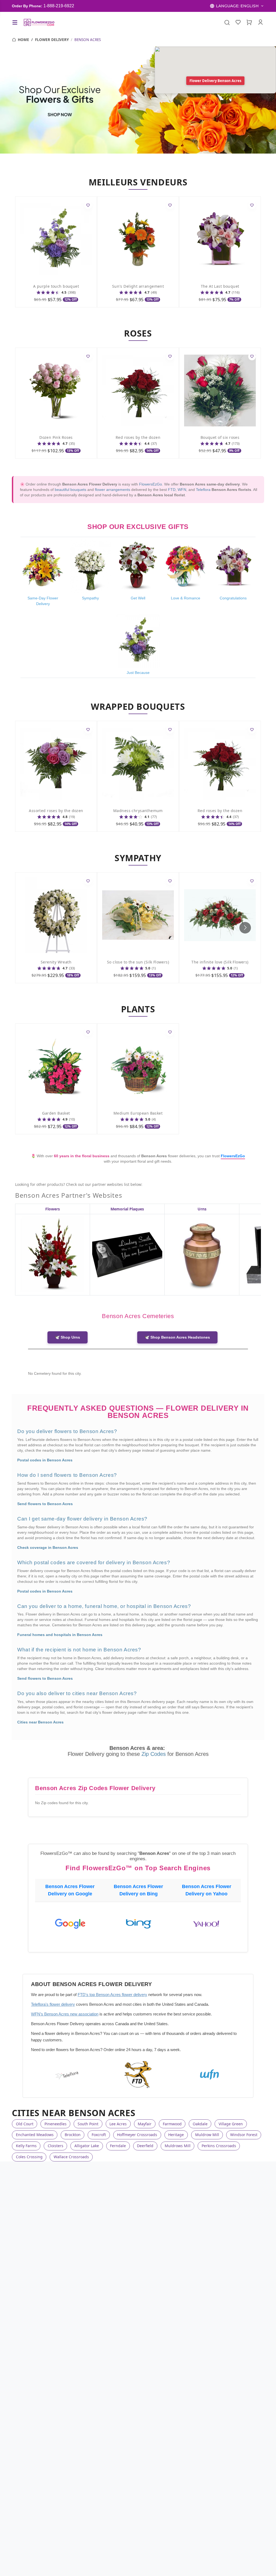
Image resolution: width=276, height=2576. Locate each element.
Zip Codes (154, 1754)
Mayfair (145, 2124)
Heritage (176, 2135)
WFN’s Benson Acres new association (65, 2014)
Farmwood (172, 2124)
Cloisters (56, 2146)
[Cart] (249, 22)
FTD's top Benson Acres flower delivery (112, 1995)
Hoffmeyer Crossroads (137, 2135)
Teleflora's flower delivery (53, 2004)
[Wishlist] (238, 22)
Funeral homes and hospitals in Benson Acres (60, 1635)
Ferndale (118, 2146)
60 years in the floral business (82, 1156)
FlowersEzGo (151, 484)
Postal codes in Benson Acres (45, 1460)
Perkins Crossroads (219, 2146)
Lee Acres (118, 2124)
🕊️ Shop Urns (68, 1337)
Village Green (231, 2124)
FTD (172, 490)
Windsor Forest (244, 2135)
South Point (88, 2124)
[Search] (227, 22)
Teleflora (203, 490)
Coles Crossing (29, 2157)
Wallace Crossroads (71, 2157)
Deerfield (145, 2146)
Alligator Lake (87, 2146)
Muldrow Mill (207, 2135)
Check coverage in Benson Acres (48, 1547)
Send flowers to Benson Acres (45, 1504)
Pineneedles (56, 2124)
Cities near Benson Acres (40, 1722)
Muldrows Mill (178, 2146)
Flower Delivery (52, 40)
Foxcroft (99, 2135)
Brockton (73, 2135)
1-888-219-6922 (59, 6)
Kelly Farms (26, 2146)
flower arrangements (113, 490)
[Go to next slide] (245, 928)
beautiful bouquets (70, 490)
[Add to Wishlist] (88, 206)
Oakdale (200, 2124)
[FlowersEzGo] (39, 22)
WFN (182, 490)
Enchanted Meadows (35, 2135)
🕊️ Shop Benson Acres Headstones (177, 1337)
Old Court (25, 2124)
